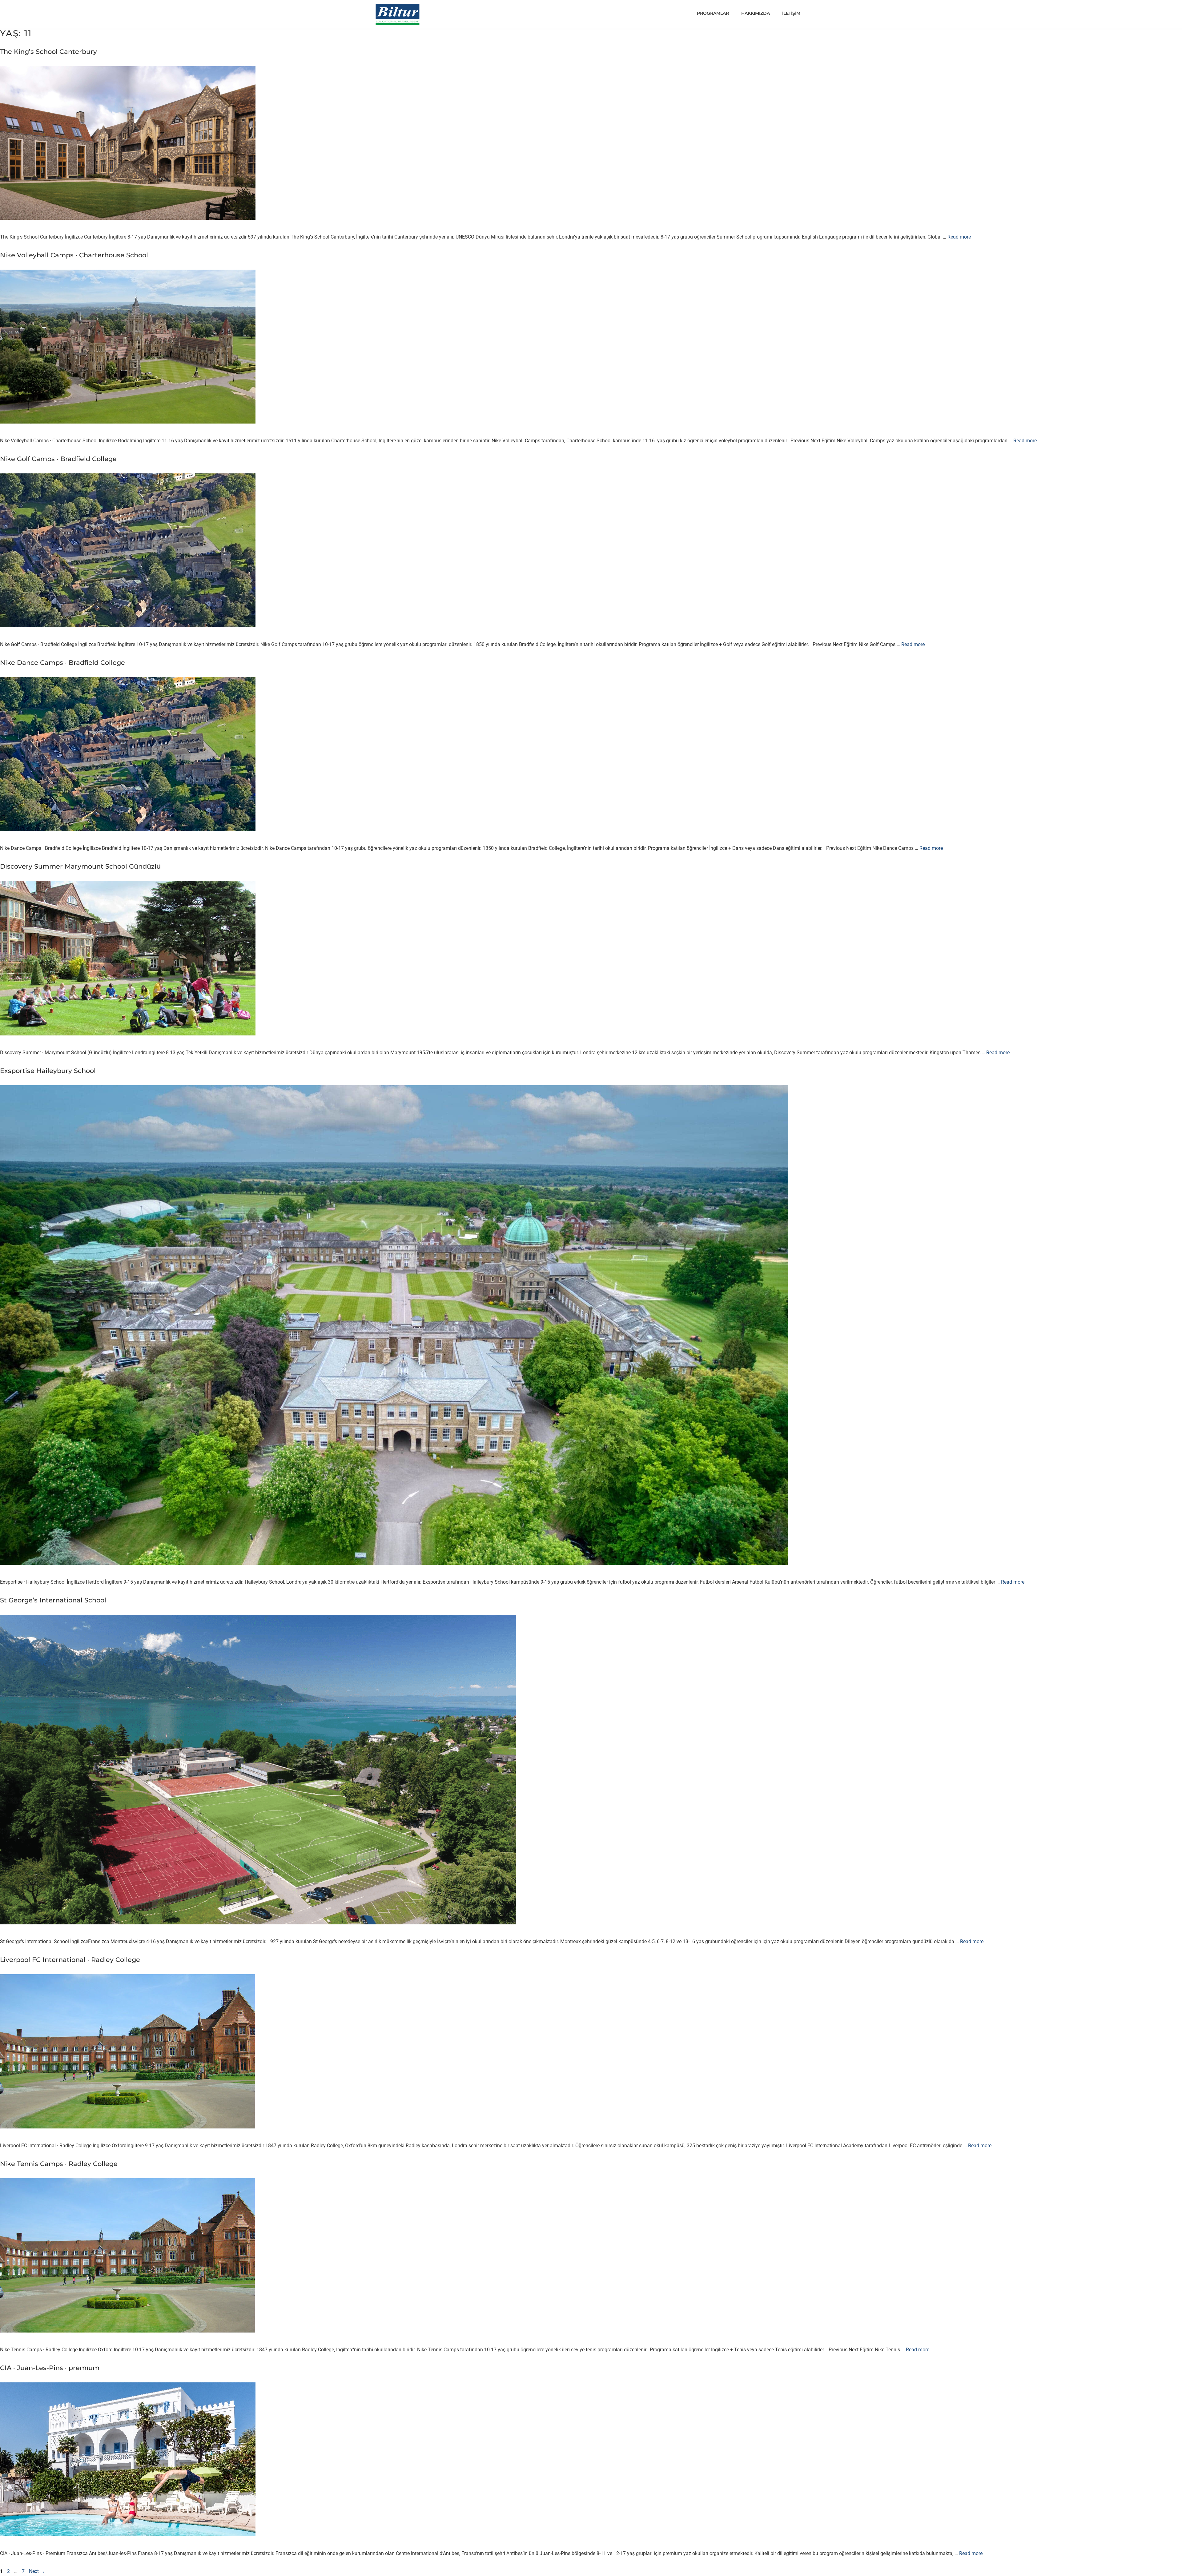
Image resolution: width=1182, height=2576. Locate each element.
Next (37, 2571)
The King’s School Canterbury (48, 52)
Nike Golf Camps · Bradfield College (58, 459)
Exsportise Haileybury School (48, 1071)
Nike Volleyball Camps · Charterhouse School (74, 255)
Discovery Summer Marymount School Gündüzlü (80, 866)
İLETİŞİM (791, 13)
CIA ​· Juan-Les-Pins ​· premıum (50, 2368)
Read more (959, 237)
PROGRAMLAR (713, 13)
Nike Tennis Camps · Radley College (59, 2164)
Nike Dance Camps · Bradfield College (62, 663)
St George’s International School (53, 1600)
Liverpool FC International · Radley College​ (70, 1960)
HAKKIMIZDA (756, 13)
